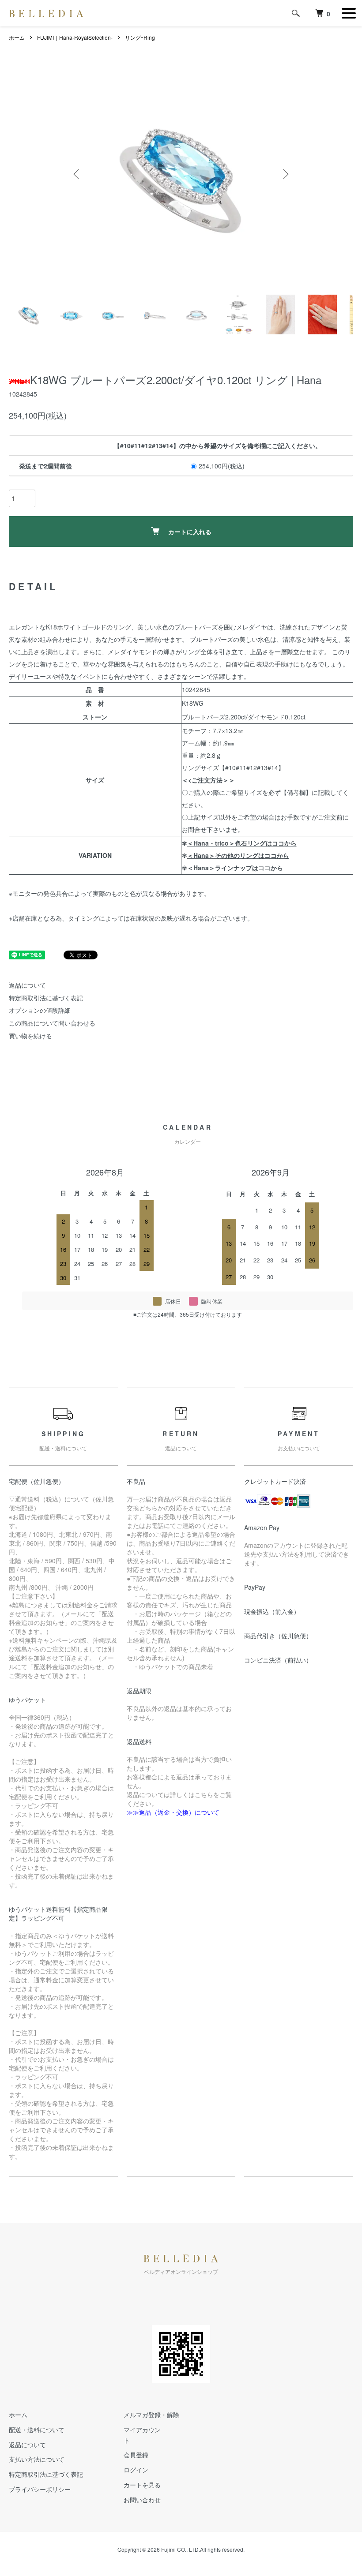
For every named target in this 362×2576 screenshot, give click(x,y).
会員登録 (136, 2455)
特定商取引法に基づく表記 (46, 998)
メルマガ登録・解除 (151, 2415)
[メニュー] (349, 13)
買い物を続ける (30, 1036)
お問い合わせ (142, 2500)
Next (285, 174)
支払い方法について (37, 2459)
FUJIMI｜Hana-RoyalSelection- (75, 37)
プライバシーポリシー (40, 2489)
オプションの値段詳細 (40, 1010)
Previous (77, 174)
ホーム (17, 37)
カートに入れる (190, 532)
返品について (27, 985)
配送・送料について (37, 2430)
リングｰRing (140, 37)
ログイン (136, 2470)
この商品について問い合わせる (52, 1023)
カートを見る (142, 2485)
